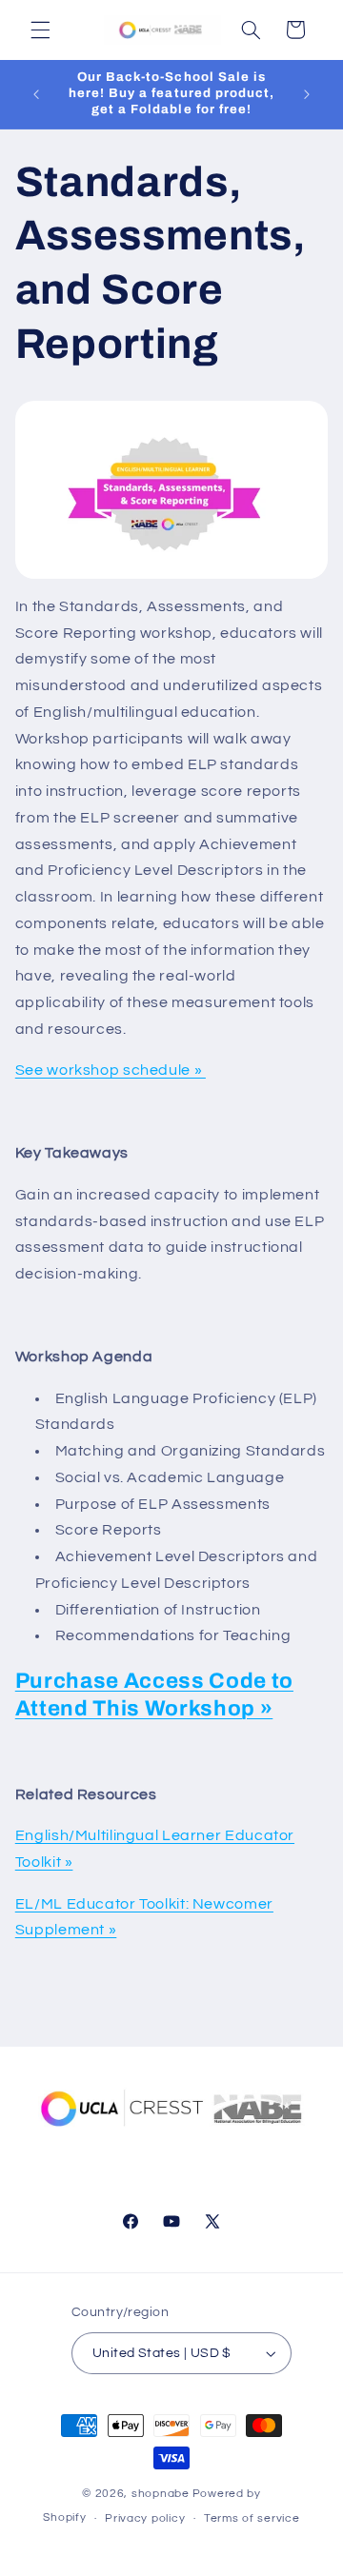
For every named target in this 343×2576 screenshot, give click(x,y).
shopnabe (161, 2494)
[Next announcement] (307, 94)
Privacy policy (145, 2518)
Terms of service (252, 2518)
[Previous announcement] (36, 94)
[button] (40, 30)
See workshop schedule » (111, 1070)
